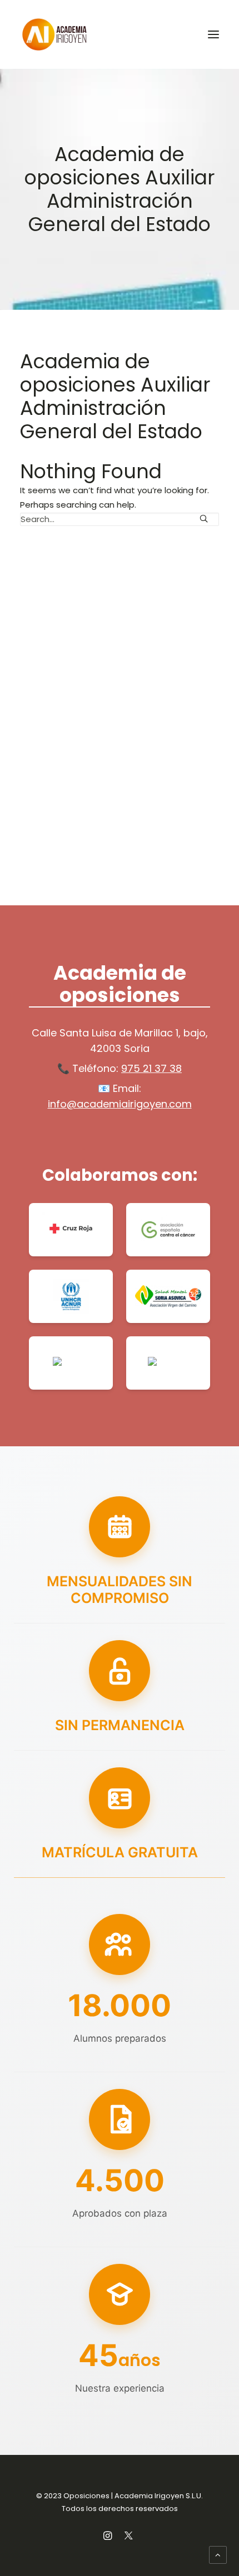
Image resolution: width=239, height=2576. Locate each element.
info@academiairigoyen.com (120, 1104)
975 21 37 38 (151, 1068)
